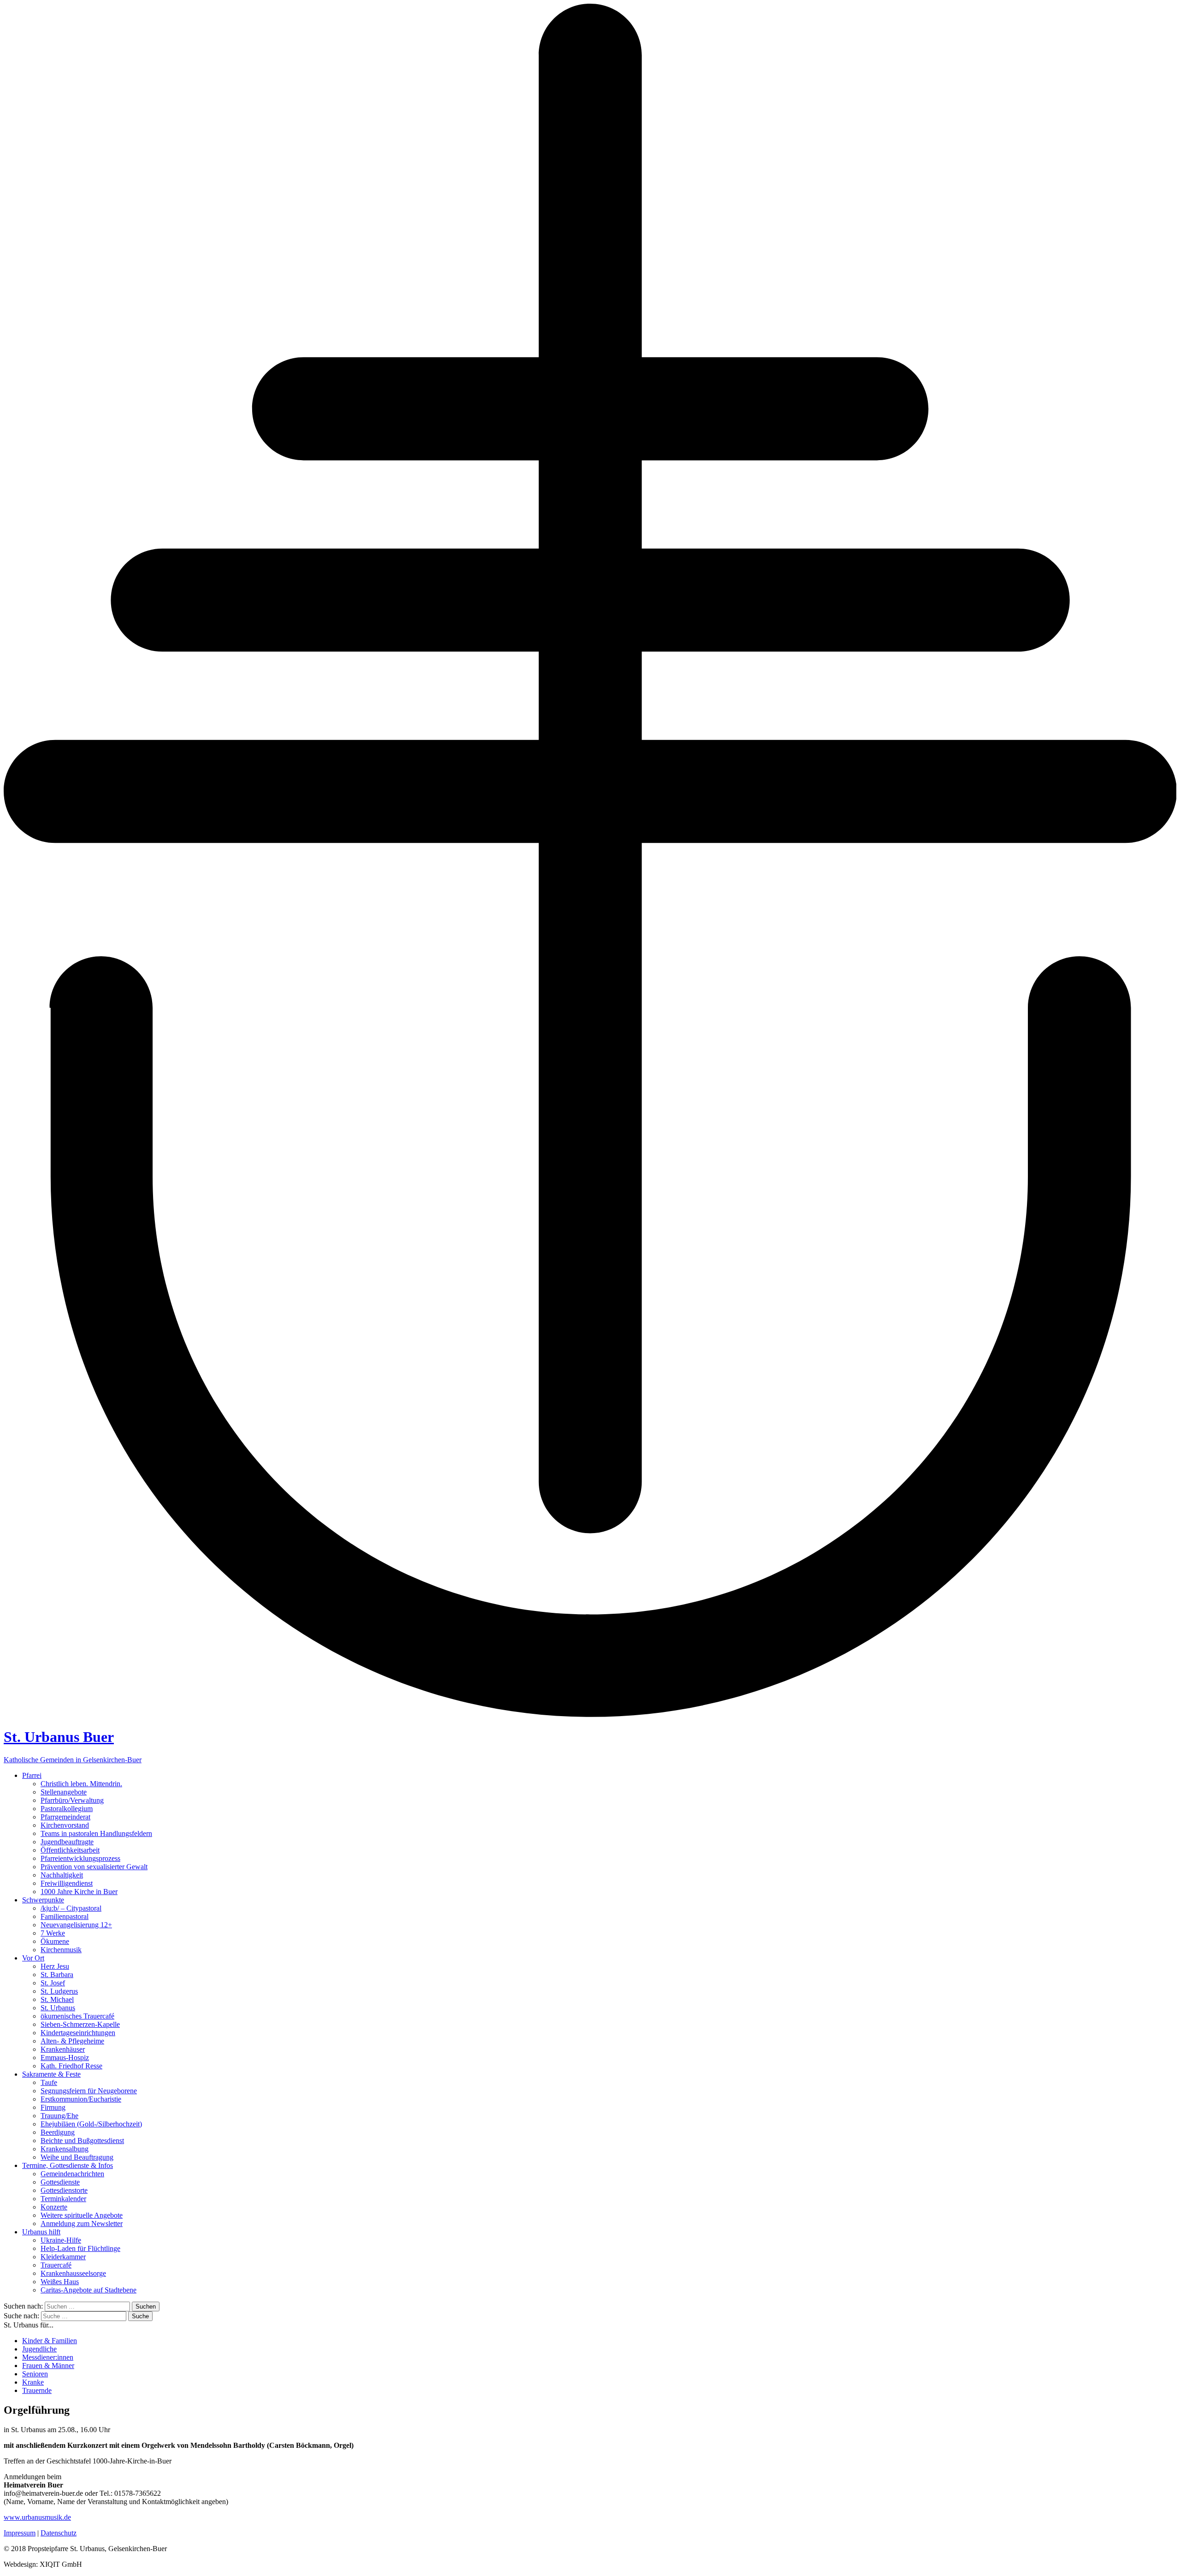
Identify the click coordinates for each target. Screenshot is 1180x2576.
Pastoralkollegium (67, 1809)
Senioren (35, 2374)
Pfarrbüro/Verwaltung (72, 1800)
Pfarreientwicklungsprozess (80, 1858)
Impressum (20, 2533)
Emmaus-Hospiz (65, 2058)
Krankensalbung (65, 2149)
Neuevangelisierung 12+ (76, 1925)
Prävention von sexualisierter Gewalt (94, 1867)
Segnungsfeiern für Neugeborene (89, 2091)
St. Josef (53, 1983)
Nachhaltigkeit (62, 1875)
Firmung (53, 2107)
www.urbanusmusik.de (37, 2517)
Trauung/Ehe (59, 2116)
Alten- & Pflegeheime (72, 2041)
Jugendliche (39, 2349)
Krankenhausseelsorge (73, 2273)
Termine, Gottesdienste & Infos (68, 2165)
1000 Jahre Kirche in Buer (79, 1892)
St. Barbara (57, 1975)
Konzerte (54, 2207)
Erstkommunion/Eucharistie (81, 2099)
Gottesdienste (60, 2182)
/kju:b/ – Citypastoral (71, 1908)
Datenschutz (59, 2533)
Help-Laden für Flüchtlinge (80, 2248)
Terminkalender (63, 2199)
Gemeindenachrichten (72, 2174)
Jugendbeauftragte (67, 1842)
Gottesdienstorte (64, 2190)
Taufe (49, 2082)
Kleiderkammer (63, 2257)
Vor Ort (33, 1958)
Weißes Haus (60, 2282)
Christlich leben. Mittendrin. (81, 1784)
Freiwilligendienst (67, 1883)
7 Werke (53, 1933)
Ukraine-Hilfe (61, 2240)
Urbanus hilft (41, 2232)
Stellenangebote (64, 1792)
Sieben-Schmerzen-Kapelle (80, 2024)
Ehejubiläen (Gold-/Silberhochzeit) (91, 2124)
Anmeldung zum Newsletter (82, 2224)
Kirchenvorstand (65, 1825)
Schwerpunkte (43, 1900)
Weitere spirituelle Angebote (82, 2215)
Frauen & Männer (48, 2366)
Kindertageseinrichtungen (78, 2033)
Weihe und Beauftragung (77, 2157)
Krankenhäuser (63, 2049)
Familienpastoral (65, 1916)
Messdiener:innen (48, 2357)
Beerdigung (58, 2132)
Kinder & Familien (50, 2341)
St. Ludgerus (59, 1991)
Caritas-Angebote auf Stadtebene (88, 2290)
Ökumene (55, 1941)
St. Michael (57, 1999)
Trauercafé (56, 2265)
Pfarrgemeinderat (65, 1817)
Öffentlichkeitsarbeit (70, 1850)
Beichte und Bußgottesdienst (82, 2141)
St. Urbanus (58, 2008)
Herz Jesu (55, 1966)
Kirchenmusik (61, 1950)
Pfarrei (32, 1775)
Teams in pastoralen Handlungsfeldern (96, 1833)
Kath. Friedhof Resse (71, 2066)
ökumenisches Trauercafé (77, 2016)
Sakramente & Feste (51, 2074)
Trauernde (37, 2390)
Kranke (33, 2382)
